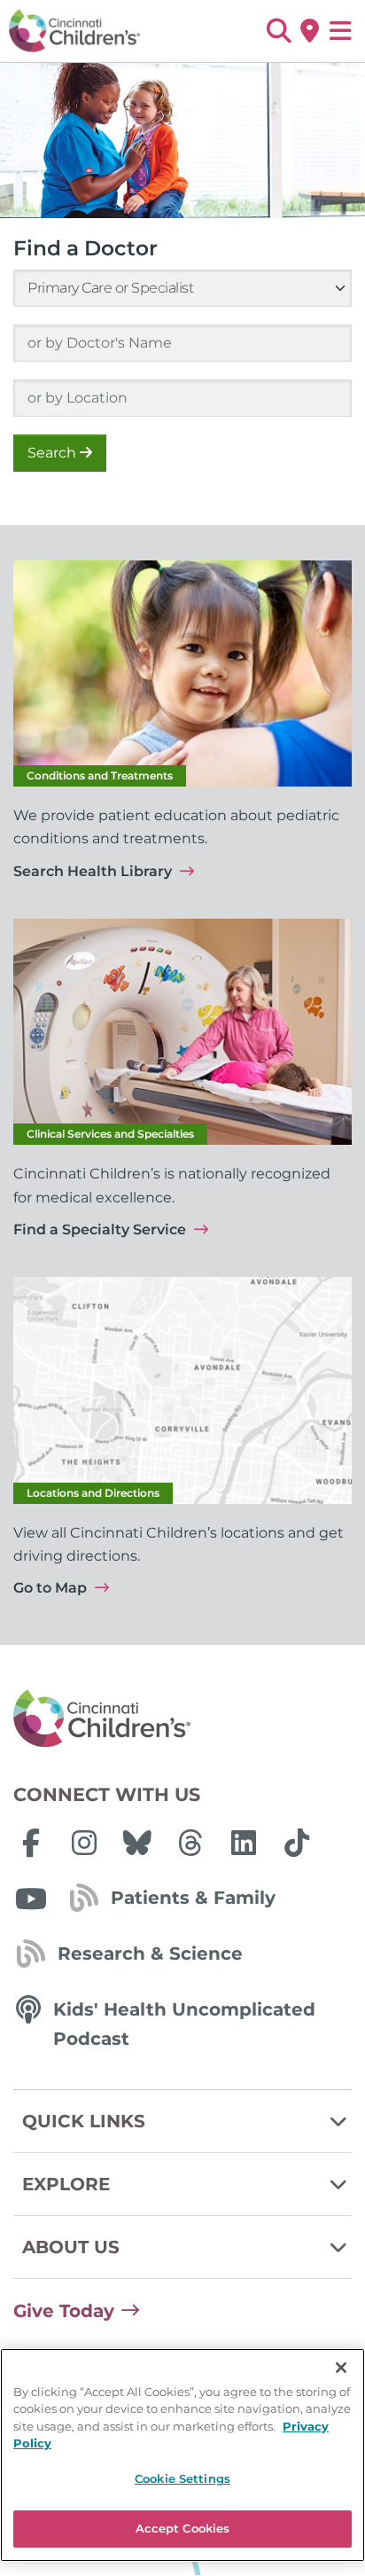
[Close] (341, 2368)
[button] (279, 31)
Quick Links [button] (84, 2121)
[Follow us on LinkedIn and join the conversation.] (244, 1843)
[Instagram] (84, 1843)
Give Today (64, 2311)
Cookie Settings (182, 2478)
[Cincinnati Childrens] (182, 1719)
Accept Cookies (183, 2528)
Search (54, 453)
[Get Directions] (310, 31)
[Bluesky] (137, 1843)
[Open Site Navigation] (341, 31)
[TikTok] (297, 1843)
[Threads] (190, 1843)
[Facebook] (31, 1843)
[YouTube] (31, 1899)
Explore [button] (66, 2184)
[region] (182, 2455)
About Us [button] (71, 2247)
